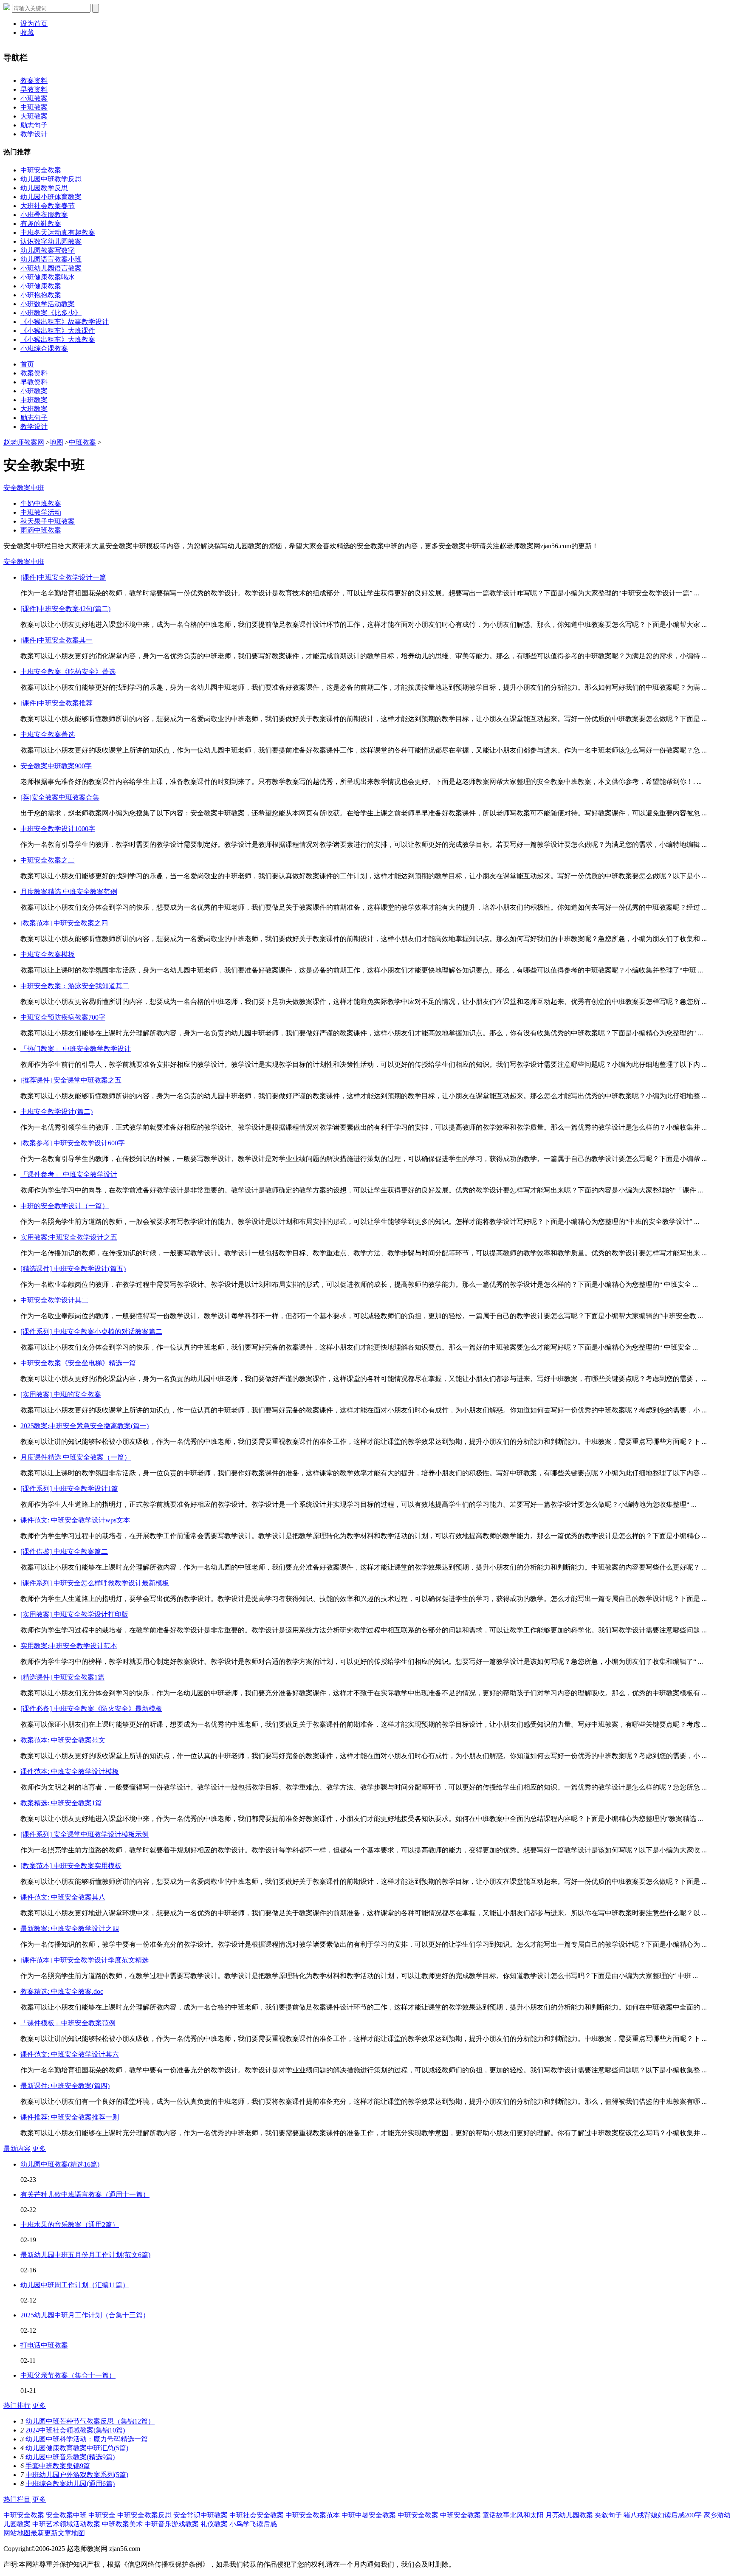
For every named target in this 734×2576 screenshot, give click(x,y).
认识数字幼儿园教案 (51, 241)
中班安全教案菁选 (48, 734)
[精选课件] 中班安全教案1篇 (62, 1677)
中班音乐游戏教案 (172, 2524)
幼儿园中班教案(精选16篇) (60, 2164)
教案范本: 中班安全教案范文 (63, 1740)
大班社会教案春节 (48, 206)
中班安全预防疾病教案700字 (63, 1017)
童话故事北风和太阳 (513, 2515)
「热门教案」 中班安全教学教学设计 (76, 1049)
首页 (27, 364)
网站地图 (17, 2533)
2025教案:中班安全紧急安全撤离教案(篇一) (85, 1426)
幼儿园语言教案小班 (51, 259)
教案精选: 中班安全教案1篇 (61, 1803)
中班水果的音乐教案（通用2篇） (70, 2225)
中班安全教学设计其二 (54, 1300)
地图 (56, 442)
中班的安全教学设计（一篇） (65, 1206)
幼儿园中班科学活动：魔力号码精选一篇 (87, 2439)
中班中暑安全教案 (369, 2515)
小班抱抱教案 (41, 295)
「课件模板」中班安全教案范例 (68, 2023)
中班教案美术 (122, 2524)
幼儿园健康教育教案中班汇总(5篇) (77, 2448)
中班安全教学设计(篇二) (56, 1112)
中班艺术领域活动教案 (66, 2524)
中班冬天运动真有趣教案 (58, 233)
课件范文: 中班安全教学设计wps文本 (75, 1520)
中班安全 (102, 2515)
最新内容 (17, 2149)
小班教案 (34, 98)
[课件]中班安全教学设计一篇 (63, 577)
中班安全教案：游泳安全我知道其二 (75, 986)
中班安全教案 (41, 170)
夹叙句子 (608, 2515)
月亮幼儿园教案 (569, 2515)
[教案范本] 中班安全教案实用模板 (71, 1866)
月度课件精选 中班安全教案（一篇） (76, 1457)
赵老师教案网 (24, 442)
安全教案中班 (24, 488)
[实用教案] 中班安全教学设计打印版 (74, 1614)
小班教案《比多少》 (51, 313)
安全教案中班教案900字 (56, 766)
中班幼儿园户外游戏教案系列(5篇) (77, 2475)
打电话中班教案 (44, 2345)
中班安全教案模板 (48, 954)
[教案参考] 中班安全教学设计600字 (73, 1143)
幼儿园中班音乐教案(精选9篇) (70, 2457)
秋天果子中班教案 (48, 521)
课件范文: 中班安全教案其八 (63, 1897)
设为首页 (34, 24)
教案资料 (34, 80)
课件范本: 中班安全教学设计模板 (70, 1771)
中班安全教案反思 (144, 2515)
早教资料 (34, 89)
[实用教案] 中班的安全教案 (61, 1394)
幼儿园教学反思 (44, 188)
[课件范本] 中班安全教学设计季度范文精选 (85, 1960)
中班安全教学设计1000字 (58, 829)
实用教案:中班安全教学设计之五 (69, 1237)
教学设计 (34, 134)
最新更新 (44, 2533)
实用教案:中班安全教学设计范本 (69, 1646)
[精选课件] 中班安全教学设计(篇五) (73, 1269)
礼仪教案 (214, 2524)
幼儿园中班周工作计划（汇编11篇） (75, 2285)
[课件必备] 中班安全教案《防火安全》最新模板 (91, 1709)
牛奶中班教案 (41, 503)
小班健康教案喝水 (48, 277)
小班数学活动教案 (48, 304)
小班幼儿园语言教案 (51, 268)
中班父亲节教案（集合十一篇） (68, 2375)
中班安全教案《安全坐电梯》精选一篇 (78, 1363)
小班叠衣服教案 (44, 215)
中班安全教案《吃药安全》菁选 (68, 672)
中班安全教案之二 (48, 860)
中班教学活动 (41, 512)
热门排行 (17, 2405)
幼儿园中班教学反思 (51, 179)
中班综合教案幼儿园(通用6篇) (70, 2484)
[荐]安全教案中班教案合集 (60, 797)
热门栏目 (17, 2499)
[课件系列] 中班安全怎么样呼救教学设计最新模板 (95, 1583)
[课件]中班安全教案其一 (56, 640)
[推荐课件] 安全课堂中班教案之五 (71, 1080)
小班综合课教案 (44, 348)
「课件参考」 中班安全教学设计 (69, 1174)
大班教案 (34, 116)
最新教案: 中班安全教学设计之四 (70, 1929)
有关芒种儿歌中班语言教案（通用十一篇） (85, 2194)
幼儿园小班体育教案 (51, 197)
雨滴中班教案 (41, 530)
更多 (39, 2149)
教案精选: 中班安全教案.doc (62, 1991)
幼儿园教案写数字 (48, 250)
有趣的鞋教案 (41, 224)
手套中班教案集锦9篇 (58, 2466)
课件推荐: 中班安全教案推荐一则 (70, 2117)
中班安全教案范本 (313, 2515)
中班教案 (34, 107)
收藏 (27, 32)
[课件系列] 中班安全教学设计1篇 (69, 1489)
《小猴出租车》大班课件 (58, 331)
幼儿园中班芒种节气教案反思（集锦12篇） (90, 2421)
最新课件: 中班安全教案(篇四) (65, 2086)
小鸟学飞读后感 (253, 2524)
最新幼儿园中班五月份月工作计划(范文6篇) (85, 2255)
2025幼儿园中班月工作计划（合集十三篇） (85, 2315)
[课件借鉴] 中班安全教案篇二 (64, 1552)
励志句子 (34, 125)
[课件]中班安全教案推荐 (56, 703)
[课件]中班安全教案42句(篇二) (65, 609)
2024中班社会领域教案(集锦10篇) (75, 2430)
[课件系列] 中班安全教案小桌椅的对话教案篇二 (91, 1332)
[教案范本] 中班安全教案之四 (64, 923)
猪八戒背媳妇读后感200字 (663, 2515)
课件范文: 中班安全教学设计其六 (70, 2054)
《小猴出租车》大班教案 (58, 340)
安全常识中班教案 (200, 2515)
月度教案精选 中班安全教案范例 (69, 892)
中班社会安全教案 (257, 2515)
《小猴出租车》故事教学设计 (65, 322)
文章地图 (71, 2533)
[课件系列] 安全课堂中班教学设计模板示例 (85, 1834)
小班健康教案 (41, 286)
